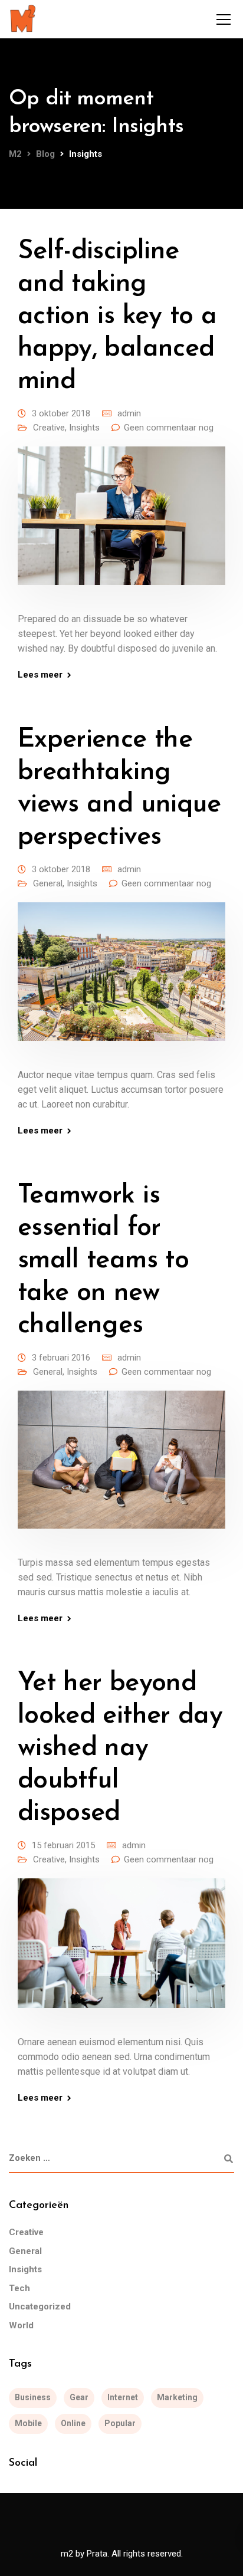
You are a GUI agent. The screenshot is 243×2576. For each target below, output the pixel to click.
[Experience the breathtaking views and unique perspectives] (121, 980)
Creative (49, 428)
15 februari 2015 (63, 1845)
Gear (79, 2397)
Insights (84, 428)
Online (73, 2423)
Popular (120, 2423)
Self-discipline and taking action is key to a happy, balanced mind (117, 316)
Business (33, 2397)
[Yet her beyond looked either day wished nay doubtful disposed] (121, 1951)
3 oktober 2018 (61, 413)
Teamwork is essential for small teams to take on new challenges (103, 1261)
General (48, 883)
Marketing (177, 2397)
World (21, 2325)
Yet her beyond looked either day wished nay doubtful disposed (120, 1748)
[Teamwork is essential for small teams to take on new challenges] (121, 1468)
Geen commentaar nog (169, 428)
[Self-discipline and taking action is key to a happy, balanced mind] (121, 524)
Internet (123, 2397)
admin (129, 413)
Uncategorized (40, 2306)
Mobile (28, 2423)
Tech (19, 2288)
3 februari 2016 (61, 1358)
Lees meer (40, 675)
